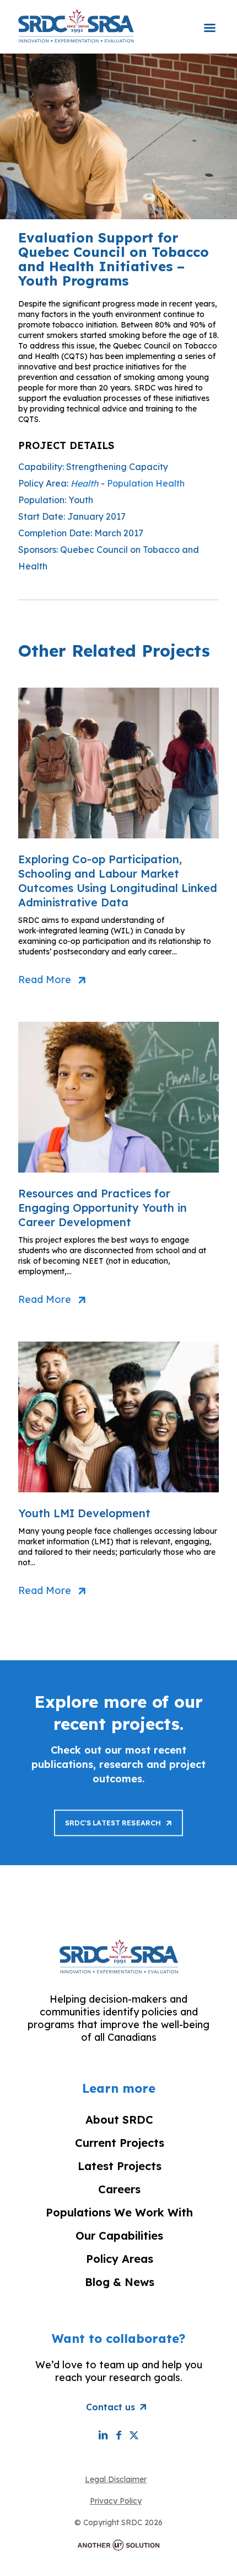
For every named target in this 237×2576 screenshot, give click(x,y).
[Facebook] (118, 2435)
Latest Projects (120, 2166)
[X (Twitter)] (134, 2435)
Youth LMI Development (84, 1513)
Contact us (111, 2407)
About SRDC (119, 2120)
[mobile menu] (209, 20)
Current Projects (120, 2143)
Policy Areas (120, 2259)
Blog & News (120, 2282)
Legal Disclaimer (116, 2479)
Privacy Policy (116, 2501)
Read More (45, 980)
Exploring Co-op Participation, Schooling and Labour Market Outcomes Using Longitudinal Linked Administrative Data (118, 881)
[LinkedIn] (103, 2435)
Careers (119, 2189)
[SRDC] (76, 25)
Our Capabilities (119, 2235)
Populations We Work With (119, 2212)
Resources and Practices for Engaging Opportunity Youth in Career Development (103, 1208)
